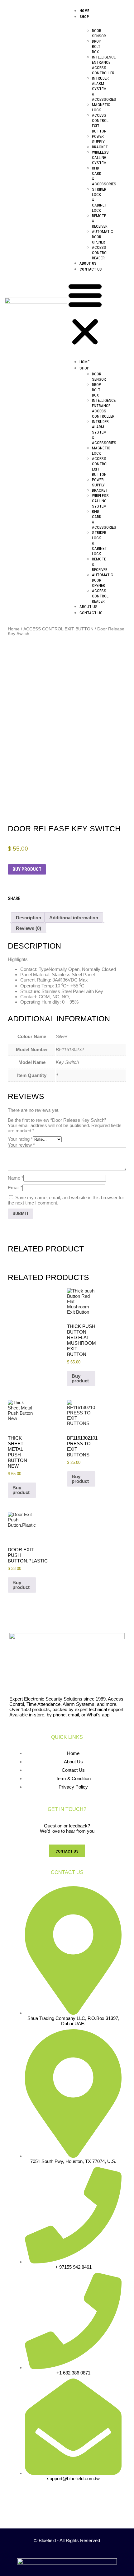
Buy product (27, 869)
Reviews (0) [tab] (29, 928)
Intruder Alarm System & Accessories (104, 89)
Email (15, 1188)
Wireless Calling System (100, 158)
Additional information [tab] (74, 918)
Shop (84, 17)
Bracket (100, 147)
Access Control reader (100, 253)
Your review (21, 1145)
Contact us (91, 269)
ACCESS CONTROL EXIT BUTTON (58, 629)
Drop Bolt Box (96, 46)
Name (16, 1178)
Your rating (20, 1139)
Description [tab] (29, 918)
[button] (85, 314)
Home (84, 11)
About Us (88, 263)
